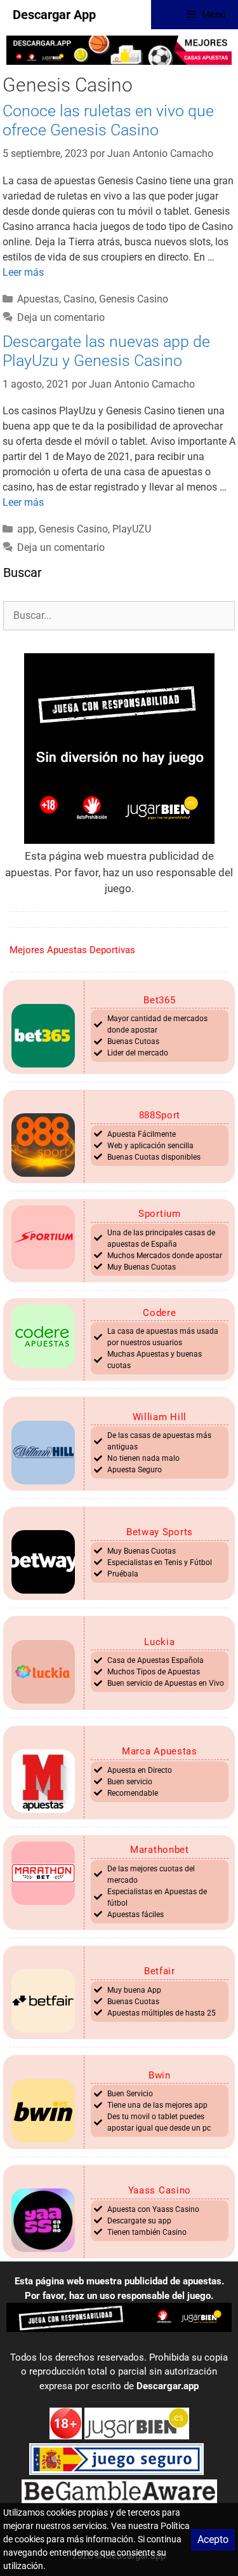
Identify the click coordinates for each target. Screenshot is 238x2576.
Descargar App (54, 15)
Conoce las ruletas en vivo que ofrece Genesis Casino (108, 120)
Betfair (160, 1971)
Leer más (23, 272)
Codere (159, 1313)
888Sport (160, 1115)
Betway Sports (160, 1532)
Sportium (160, 1214)
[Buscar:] (119, 615)
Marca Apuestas (160, 1751)
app (26, 529)
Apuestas (38, 299)
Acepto (213, 2539)
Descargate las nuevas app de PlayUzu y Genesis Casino (106, 351)
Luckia (159, 1642)
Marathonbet (160, 1850)
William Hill (160, 1417)
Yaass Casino (160, 2190)
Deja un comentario (61, 317)
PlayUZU (132, 529)
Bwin (160, 2075)
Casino (79, 299)
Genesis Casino (134, 299)
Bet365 (159, 1000)
